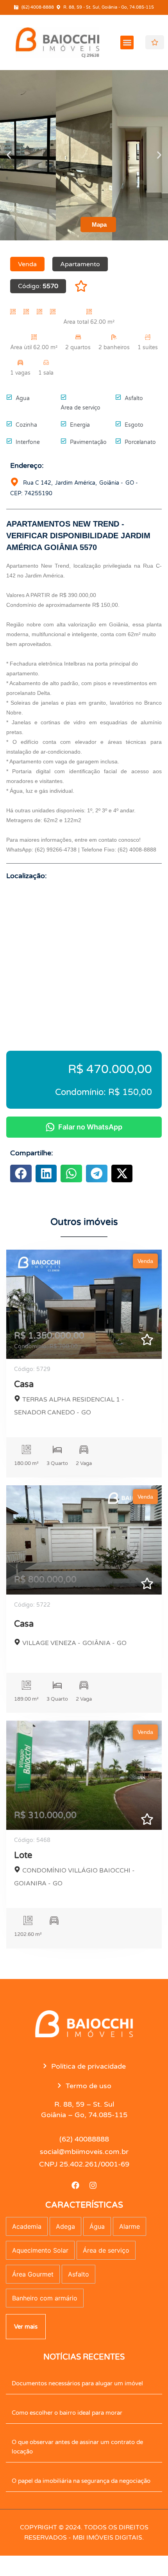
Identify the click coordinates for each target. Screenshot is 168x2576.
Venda (145, 1261)
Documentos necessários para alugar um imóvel (77, 2383)
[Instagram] (93, 2185)
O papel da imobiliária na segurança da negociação (81, 2481)
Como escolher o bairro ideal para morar (67, 2413)
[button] (127, 42)
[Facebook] (75, 2185)
